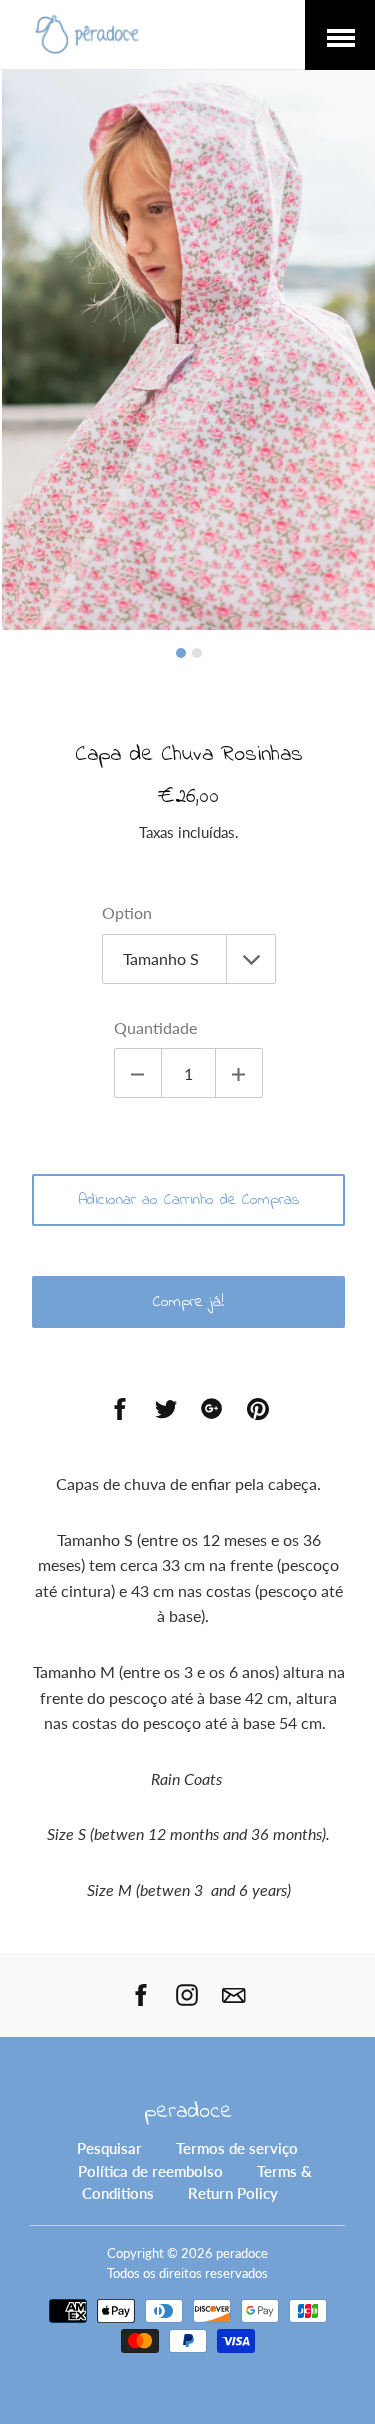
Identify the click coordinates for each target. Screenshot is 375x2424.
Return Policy (233, 2193)
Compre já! (188, 1302)
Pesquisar (109, 2148)
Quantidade (155, 1027)
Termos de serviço (237, 2148)
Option (127, 912)
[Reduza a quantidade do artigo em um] (138, 1073)
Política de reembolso (150, 2171)
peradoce (188, 2112)
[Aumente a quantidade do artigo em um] (239, 1073)
